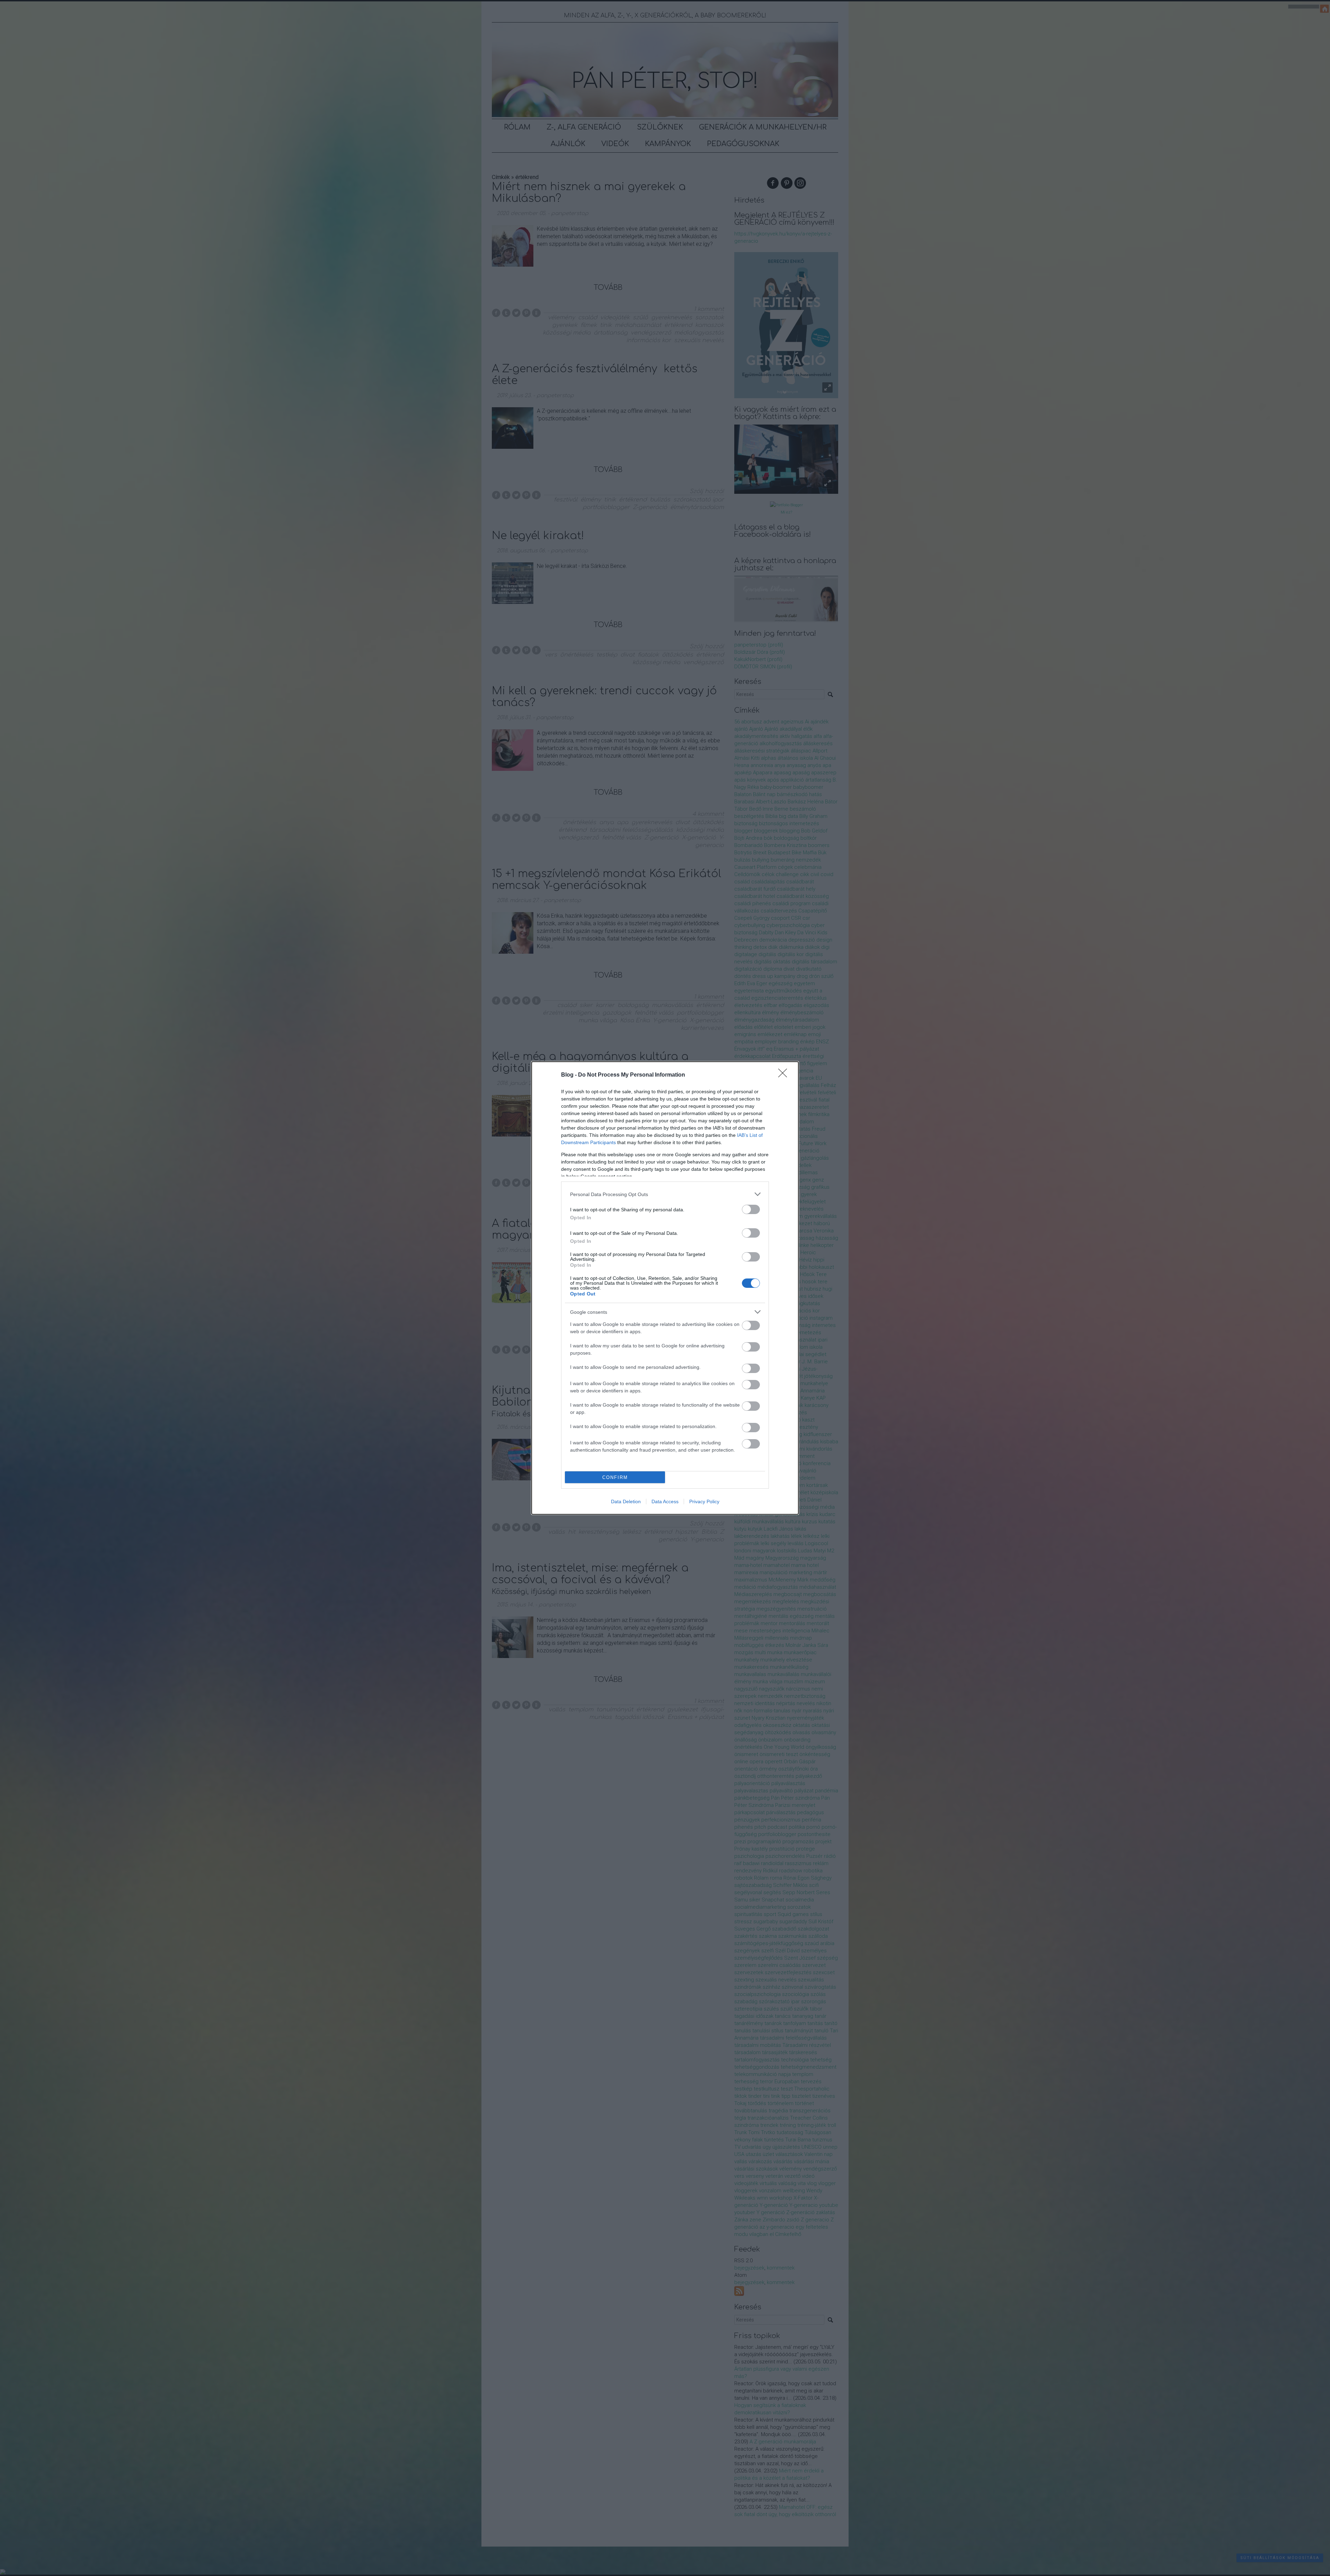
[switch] (751, 1209)
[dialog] (665, 1288)
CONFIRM (615, 1477)
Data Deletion (626, 1501)
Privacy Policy (704, 1501)
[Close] (785, 1075)
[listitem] (665, 1194)
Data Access (665, 1501)
